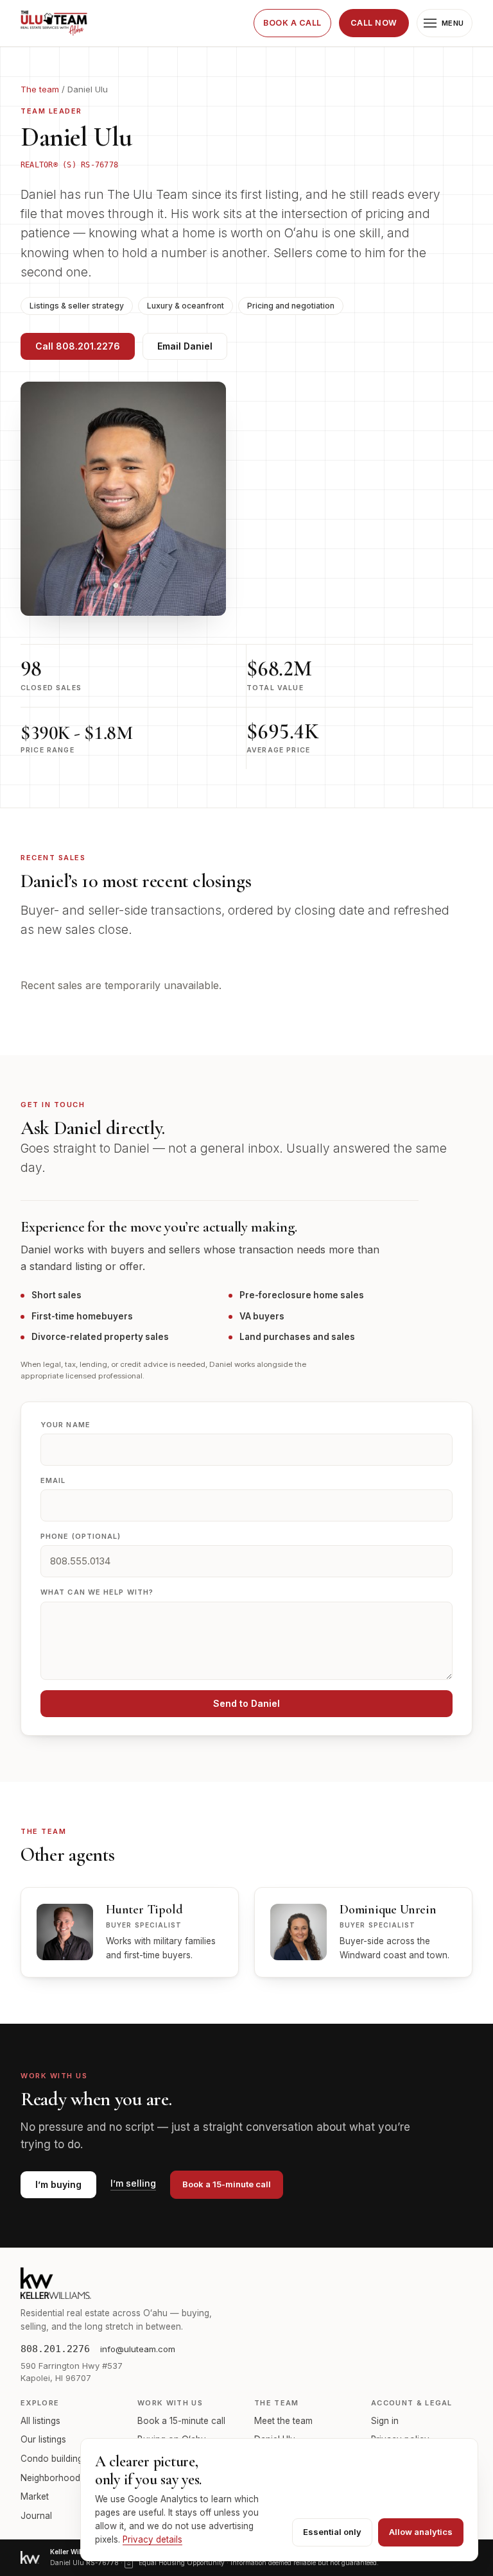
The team (40, 89)
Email (53, 1480)
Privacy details (152, 2539)
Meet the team (283, 2421)
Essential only (332, 2532)
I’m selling (133, 2184)
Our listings (43, 2439)
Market (35, 2496)
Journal (36, 2516)
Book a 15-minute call (227, 2184)
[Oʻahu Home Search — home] (54, 23)
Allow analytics (421, 2532)
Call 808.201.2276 (78, 346)
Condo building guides (66, 2459)
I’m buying (58, 2184)
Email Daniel (185, 346)
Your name (65, 1425)
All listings (40, 2421)
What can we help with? (97, 1592)
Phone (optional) (81, 1536)
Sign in (385, 2421)
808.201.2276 (55, 2349)
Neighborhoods (53, 2478)
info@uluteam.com (138, 2349)
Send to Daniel (246, 1703)
